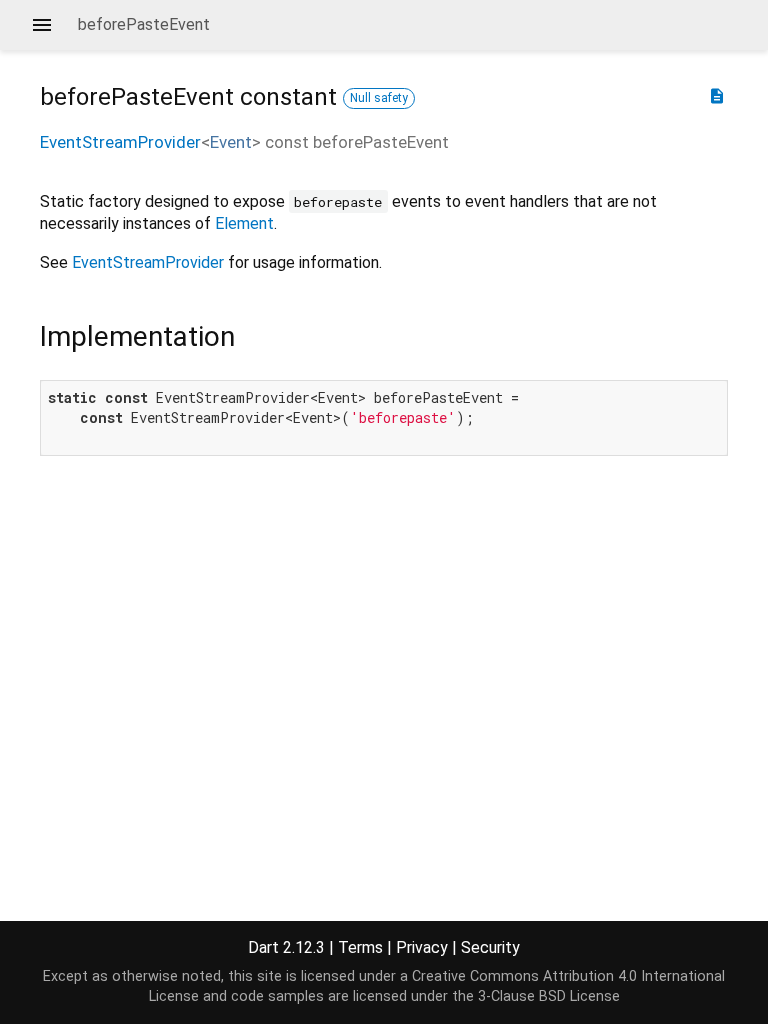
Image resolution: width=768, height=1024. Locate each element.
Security (490, 947)
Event (231, 142)
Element (244, 223)
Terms (360, 947)
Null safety (379, 98)
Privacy (422, 947)
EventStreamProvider (120, 142)
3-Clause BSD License (549, 996)
